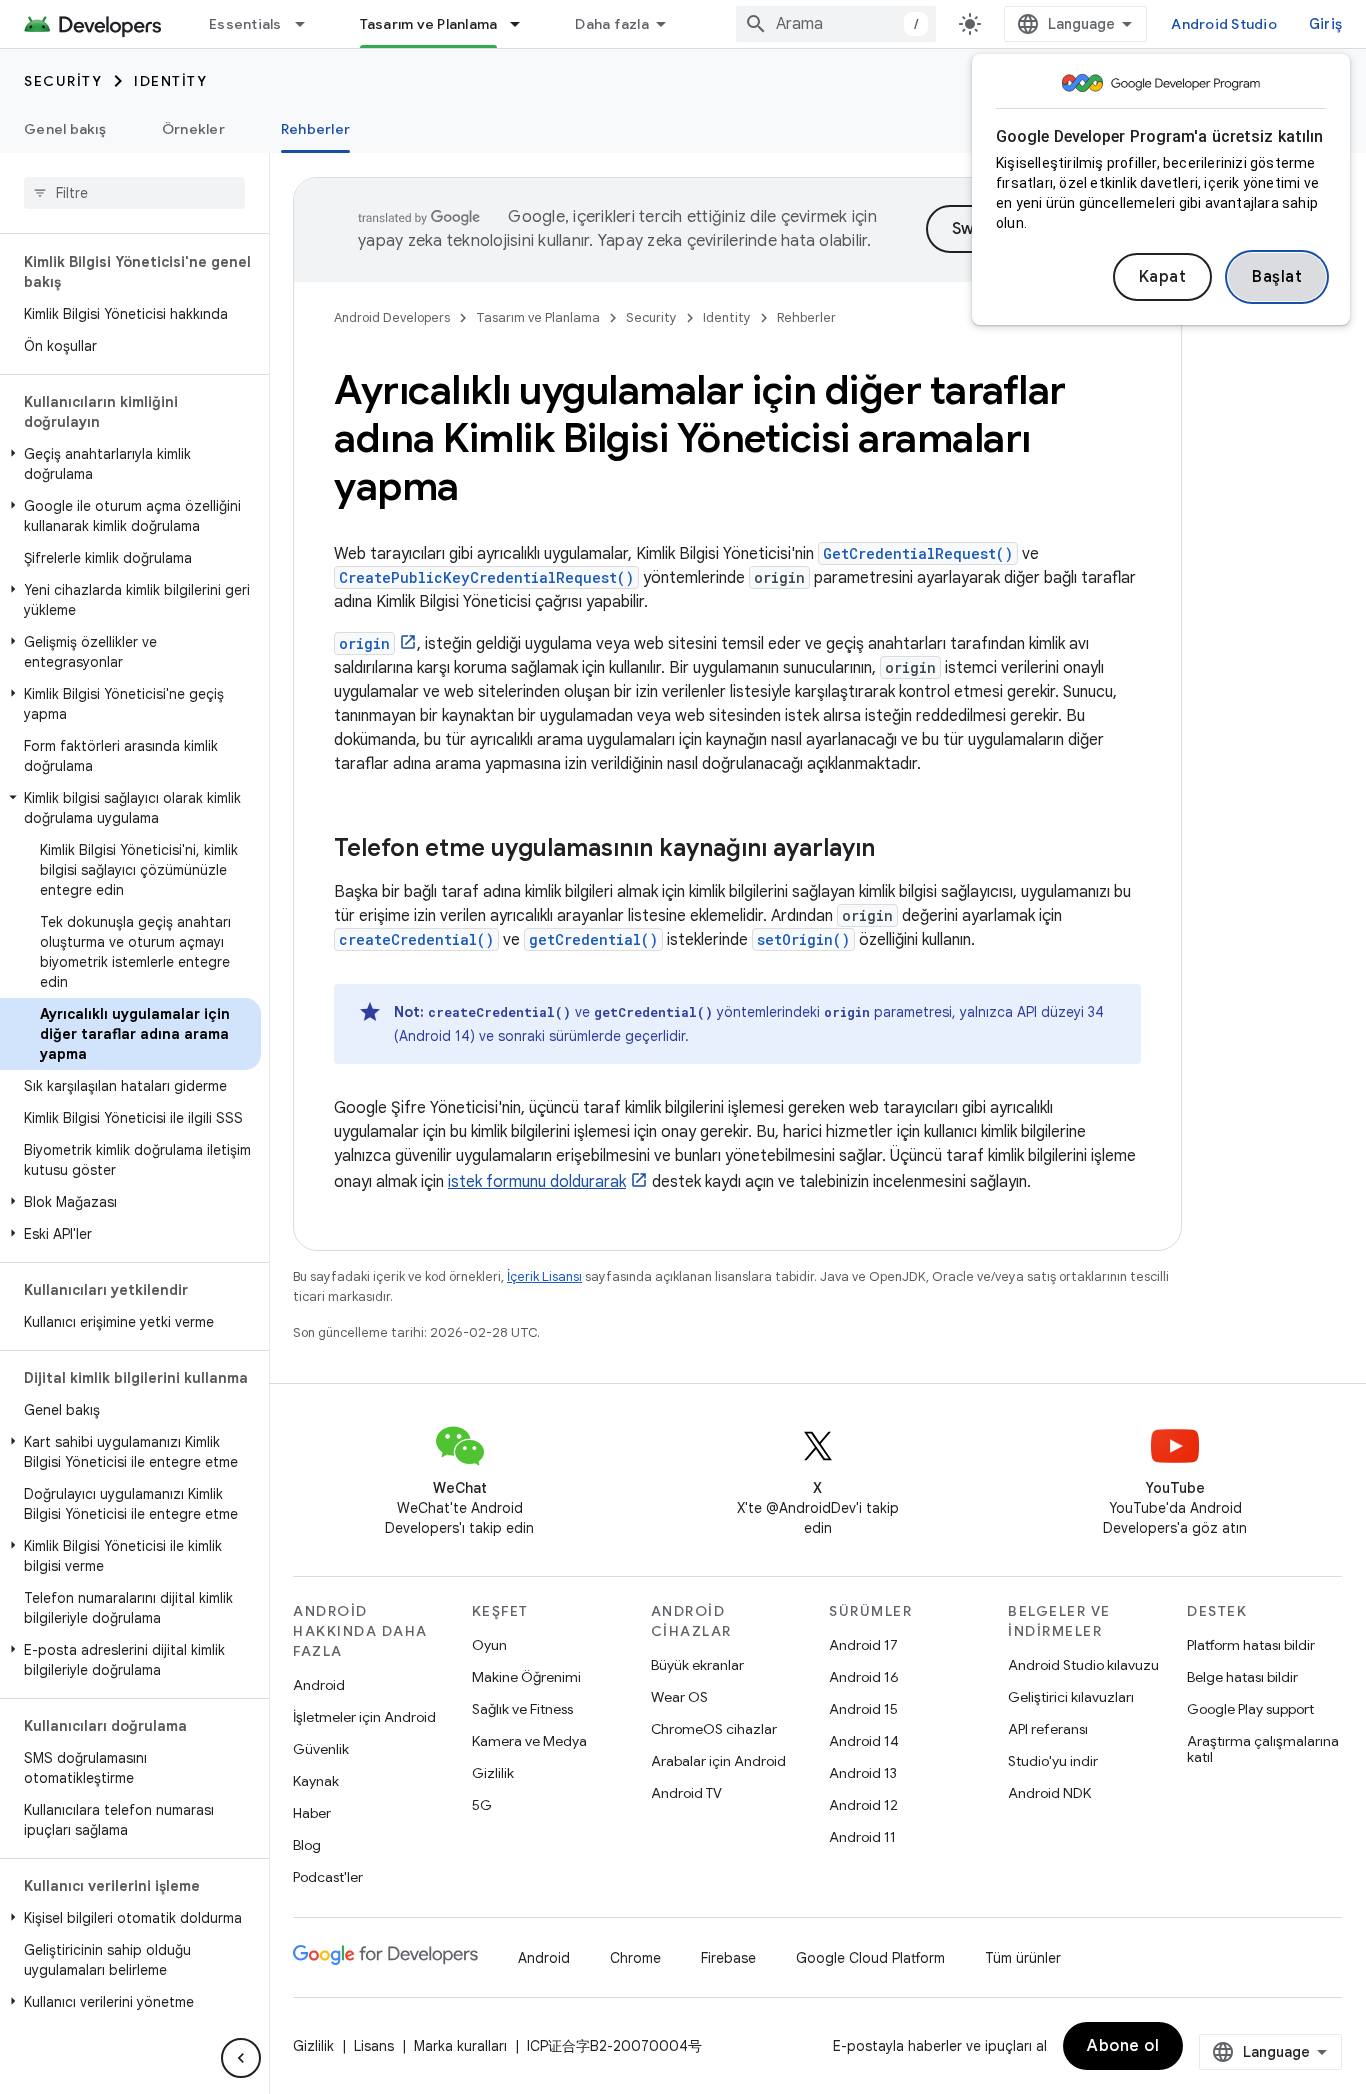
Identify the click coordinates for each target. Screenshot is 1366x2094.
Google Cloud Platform (870, 1958)
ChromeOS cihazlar (714, 1729)
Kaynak (316, 1781)
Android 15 (863, 1709)
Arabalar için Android (718, 1761)
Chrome (635, 1958)
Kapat (1163, 277)
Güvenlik (321, 1749)
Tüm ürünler (1023, 1958)
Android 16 (864, 1677)
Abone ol (1123, 2046)
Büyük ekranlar (697, 1665)
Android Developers (392, 317)
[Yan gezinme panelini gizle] (241, 2058)
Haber (312, 1813)
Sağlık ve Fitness (522, 1709)
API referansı (1048, 1729)
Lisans (374, 2046)
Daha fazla (612, 24)
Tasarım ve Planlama (429, 24)
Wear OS (679, 1697)
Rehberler (315, 129)
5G (482, 1805)
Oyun (489, 1645)
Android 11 (862, 1837)
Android (319, 1685)
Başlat (1277, 277)
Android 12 (863, 1805)
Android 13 (863, 1773)
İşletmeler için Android (364, 1717)
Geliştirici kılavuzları (1071, 1697)
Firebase (728, 1958)
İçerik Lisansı (544, 1276)
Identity (170, 81)
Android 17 (863, 1645)
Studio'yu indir (1053, 1761)
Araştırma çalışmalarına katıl (1263, 1749)
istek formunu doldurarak (537, 1182)
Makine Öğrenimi (526, 1677)
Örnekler (193, 129)
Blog (307, 1845)
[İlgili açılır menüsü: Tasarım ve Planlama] (524, 24)
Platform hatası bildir (1251, 1645)
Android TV (686, 1793)
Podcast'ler (328, 1877)
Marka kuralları (460, 2046)
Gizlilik (493, 1773)
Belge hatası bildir (1242, 1677)
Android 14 (864, 1741)
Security (63, 81)
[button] (130, 464)
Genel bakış (65, 129)
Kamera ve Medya (529, 1741)
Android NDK (1049, 1793)
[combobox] (836, 24)
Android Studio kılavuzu (1083, 1665)
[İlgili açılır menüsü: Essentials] (309, 24)
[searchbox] (134, 193)
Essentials (245, 24)
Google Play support (1250, 1709)
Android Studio (1224, 24)
